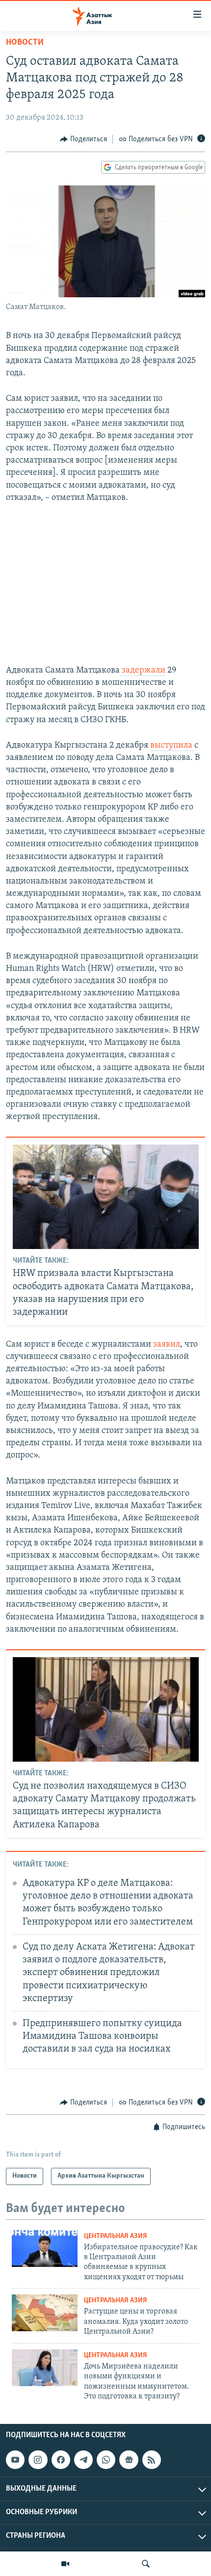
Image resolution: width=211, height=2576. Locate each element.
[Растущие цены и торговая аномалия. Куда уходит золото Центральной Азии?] (45, 2313)
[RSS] (152, 2460)
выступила (172, 746)
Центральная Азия (116, 2236)
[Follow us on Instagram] (38, 2460)
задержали (143, 671)
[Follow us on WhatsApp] (106, 2460)
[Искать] (146, 2564)
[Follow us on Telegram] (83, 2460)
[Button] (83, 139)
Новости (25, 43)
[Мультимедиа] (65, 2564)
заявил (167, 1345)
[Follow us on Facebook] (61, 2460)
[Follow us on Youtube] (15, 2460)
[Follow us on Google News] (129, 2460)
